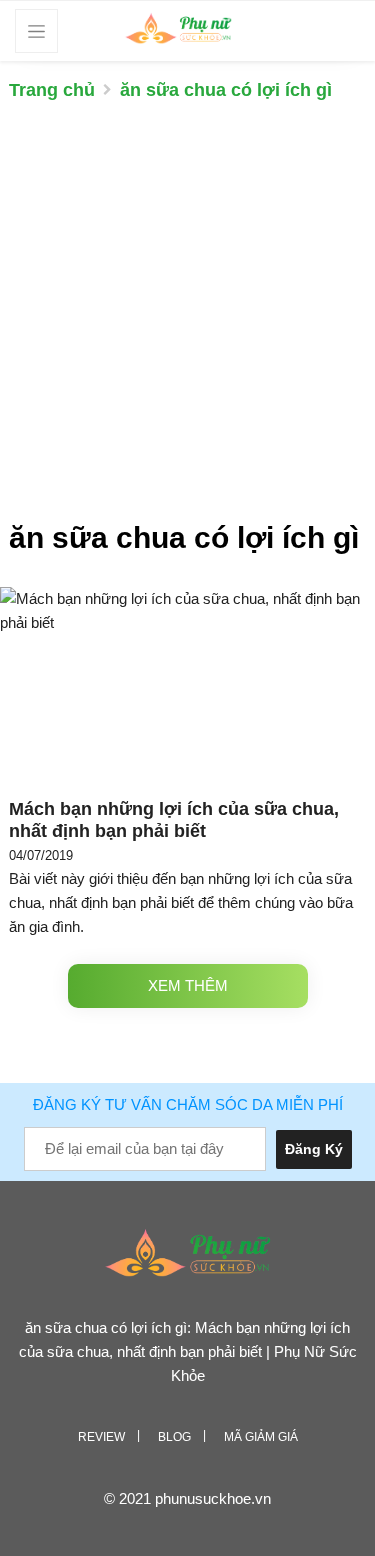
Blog (174, 1437)
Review (101, 1437)
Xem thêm (188, 985)
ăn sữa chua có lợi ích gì (226, 90)
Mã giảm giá (261, 1437)
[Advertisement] (187, 320)
